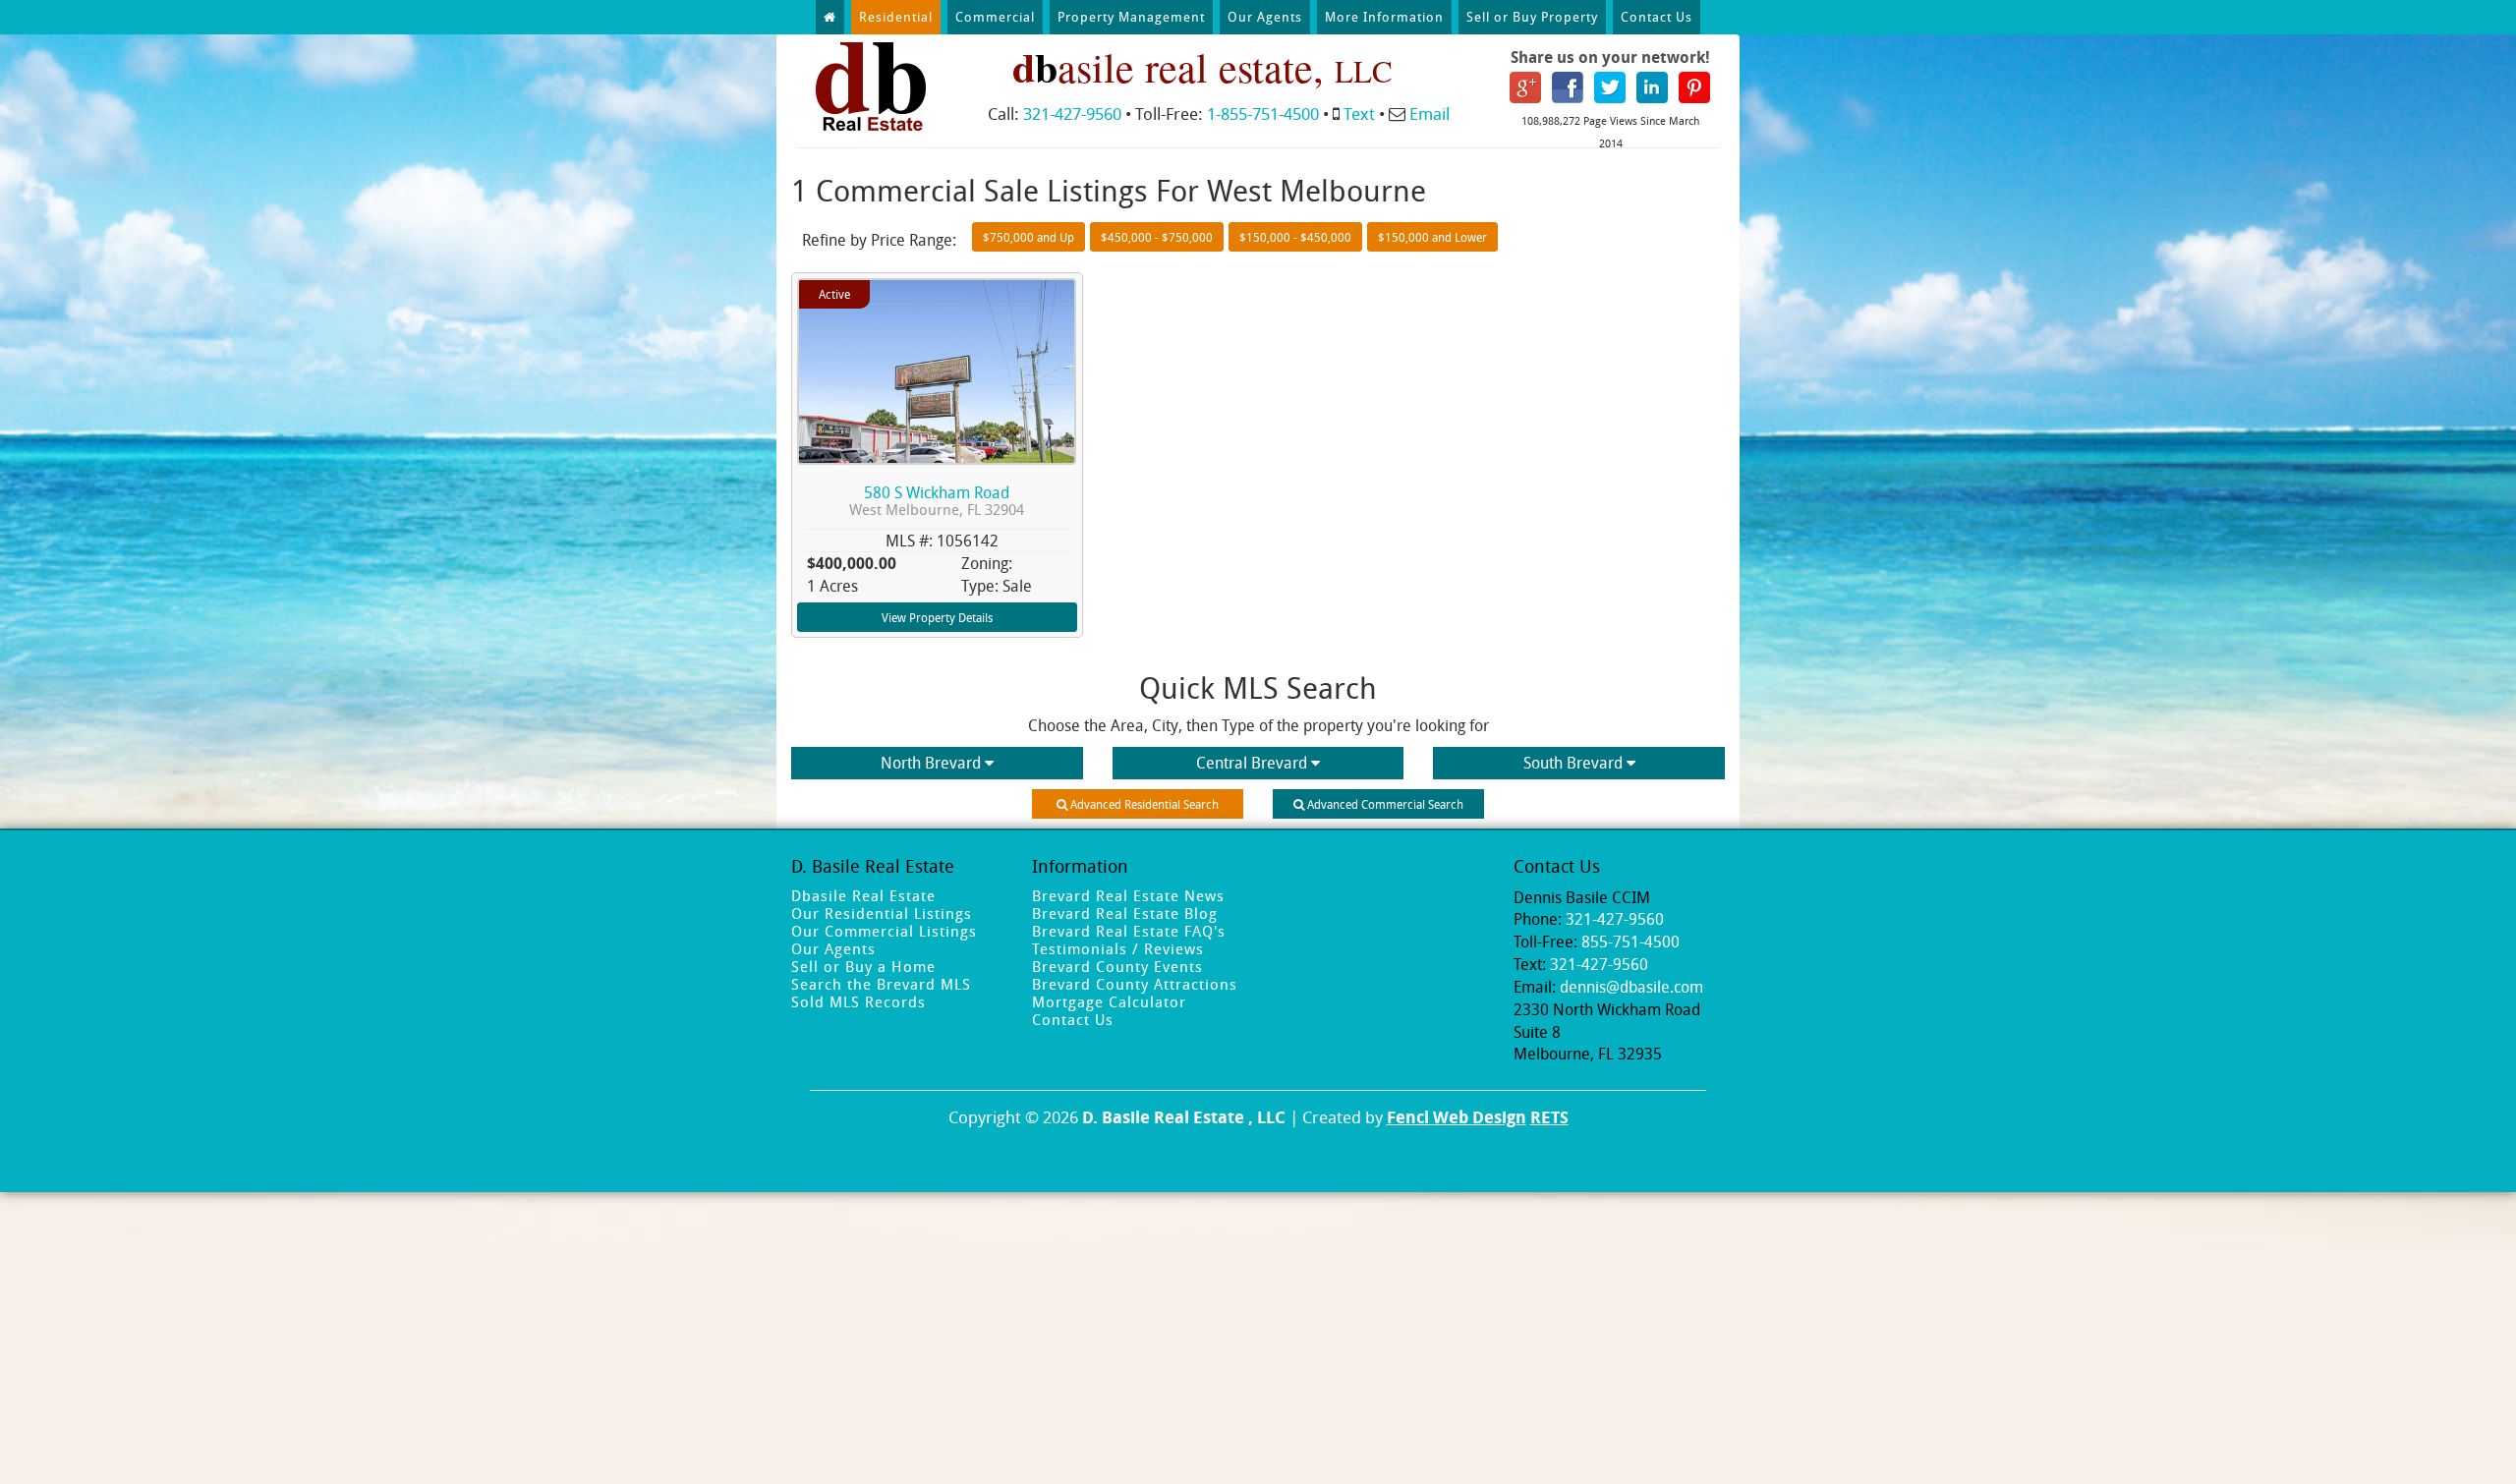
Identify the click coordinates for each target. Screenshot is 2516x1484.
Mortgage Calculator (1109, 1001)
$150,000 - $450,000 (1295, 237)
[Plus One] (1525, 86)
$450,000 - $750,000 (1157, 237)
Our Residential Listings (882, 913)
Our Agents (1265, 17)
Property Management (1131, 17)
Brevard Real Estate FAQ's (1129, 931)
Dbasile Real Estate (863, 895)
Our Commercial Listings (884, 931)
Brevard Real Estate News (1128, 895)
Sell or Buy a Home (863, 966)
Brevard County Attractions (1135, 984)
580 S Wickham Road (937, 501)
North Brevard (931, 763)
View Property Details (937, 617)
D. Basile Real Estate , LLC (1184, 1117)
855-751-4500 (1630, 942)
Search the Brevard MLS (881, 984)
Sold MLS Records (858, 1001)
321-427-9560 (1072, 114)
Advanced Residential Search (1143, 804)
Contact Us (1657, 17)
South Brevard (1573, 763)
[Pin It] (1694, 86)
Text (1359, 114)
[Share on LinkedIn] (1652, 86)
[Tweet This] (1610, 86)
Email (1430, 114)
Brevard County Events (1117, 966)
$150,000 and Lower (1432, 237)
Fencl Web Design (1457, 1117)
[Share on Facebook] (1568, 86)
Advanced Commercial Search (1384, 804)
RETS (1549, 1117)
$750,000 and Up (1029, 237)
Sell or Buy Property (1532, 17)
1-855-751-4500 (1263, 114)
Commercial (995, 17)
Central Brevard (1252, 763)
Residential (896, 17)
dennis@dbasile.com (1631, 987)
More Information (1384, 17)
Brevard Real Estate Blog (1125, 913)
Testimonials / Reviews (1118, 948)
